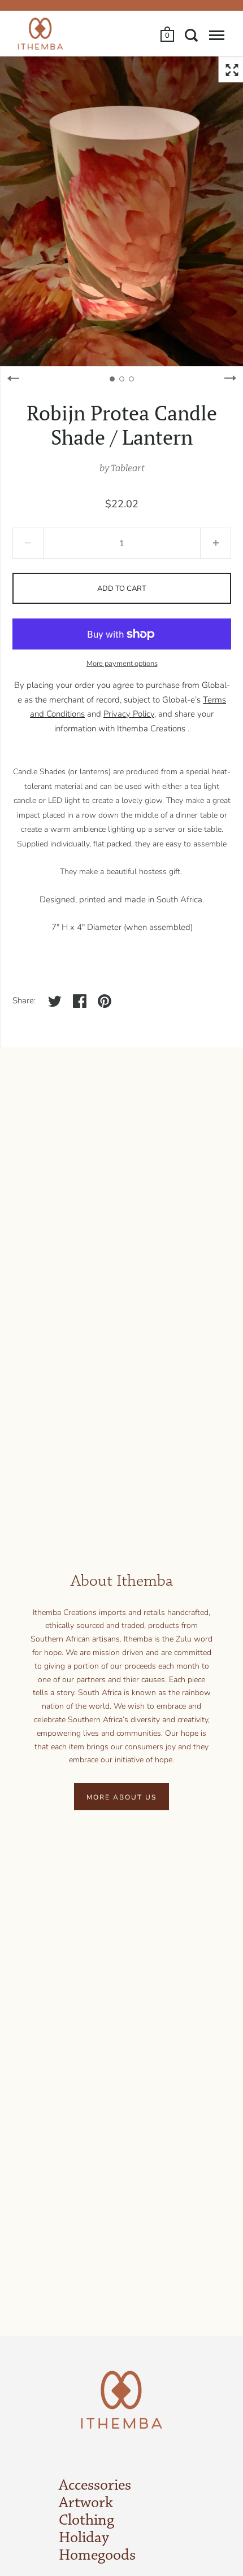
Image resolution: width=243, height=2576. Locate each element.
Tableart (128, 468)
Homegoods (97, 2556)
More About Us (121, 1797)
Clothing (86, 2521)
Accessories (95, 2486)
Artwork (86, 2503)
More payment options (122, 664)
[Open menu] (217, 35)
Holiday (84, 2538)
